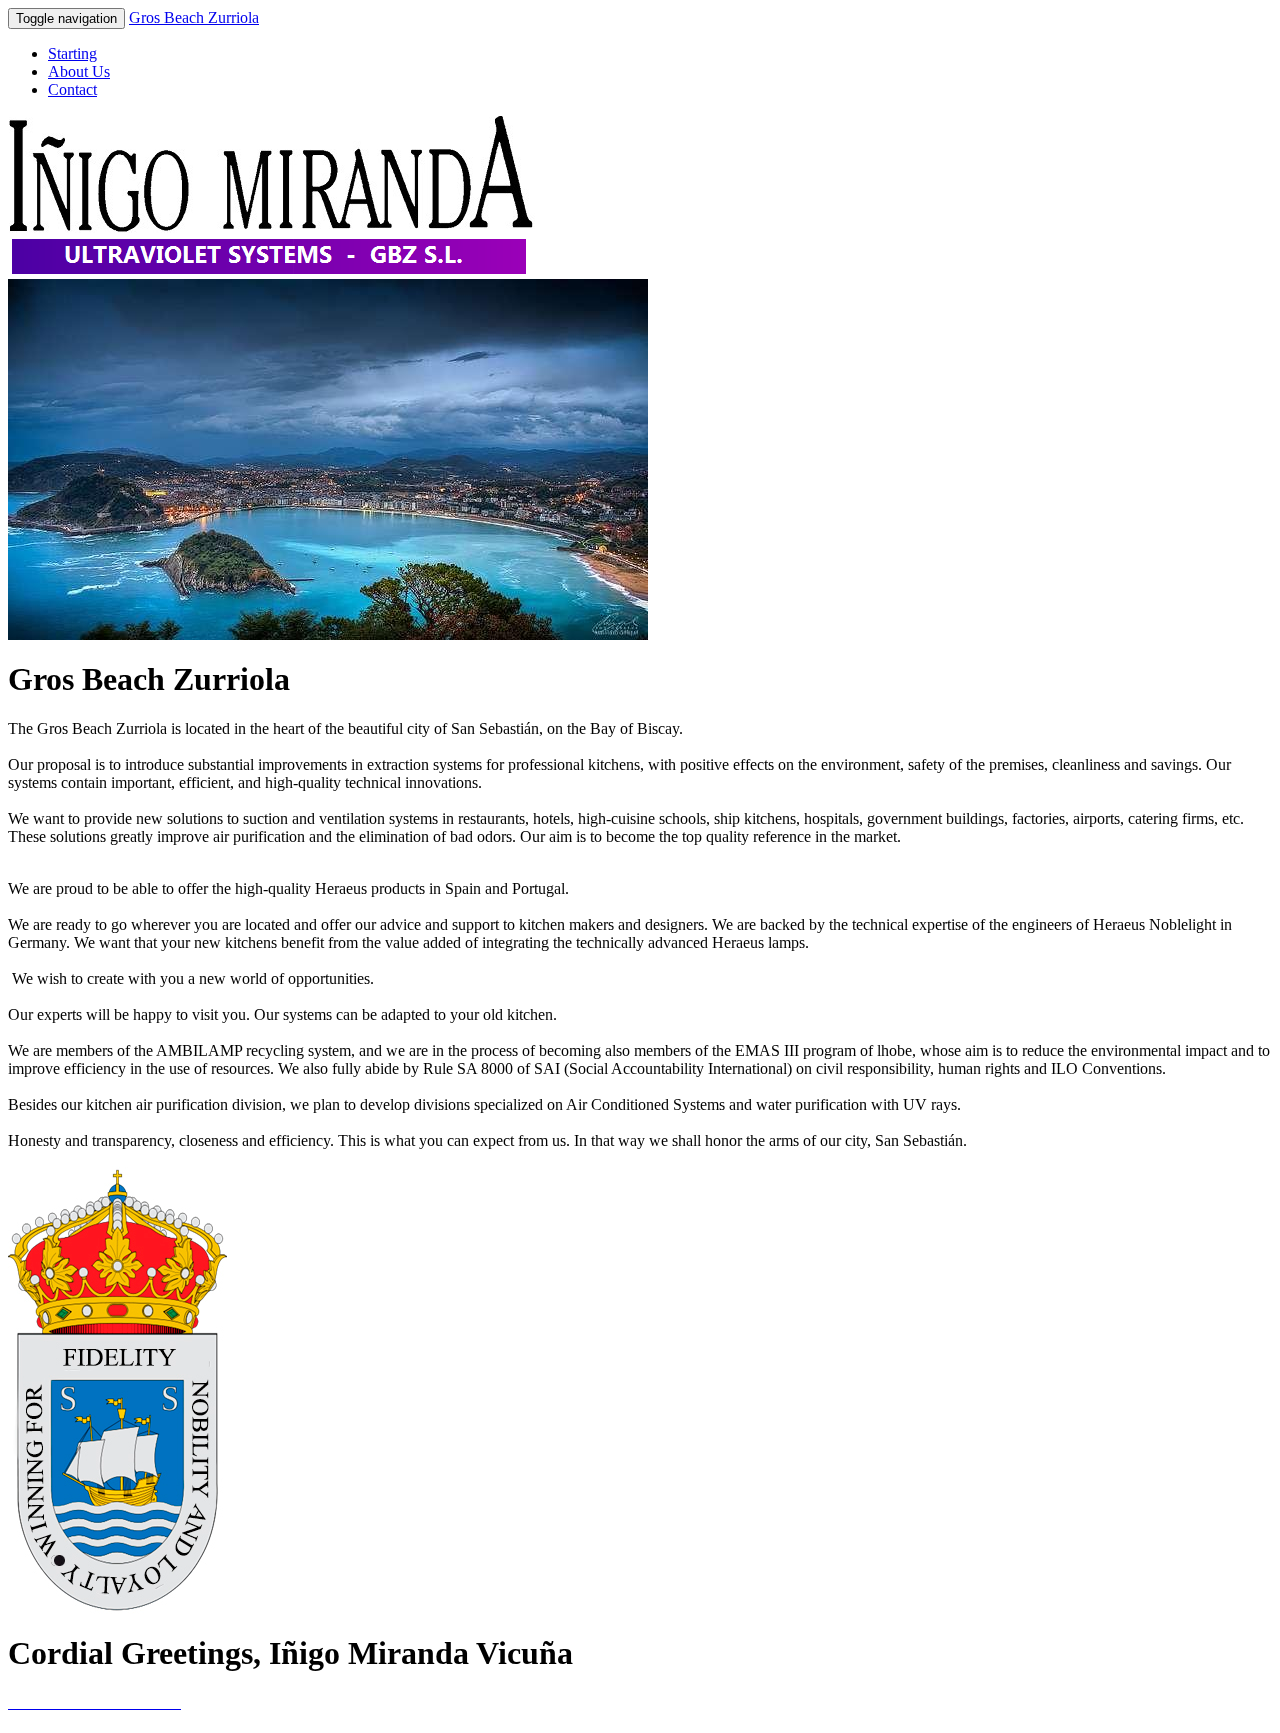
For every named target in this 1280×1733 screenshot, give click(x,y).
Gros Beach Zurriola (194, 17)
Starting (72, 53)
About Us (79, 71)
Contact (72, 89)
